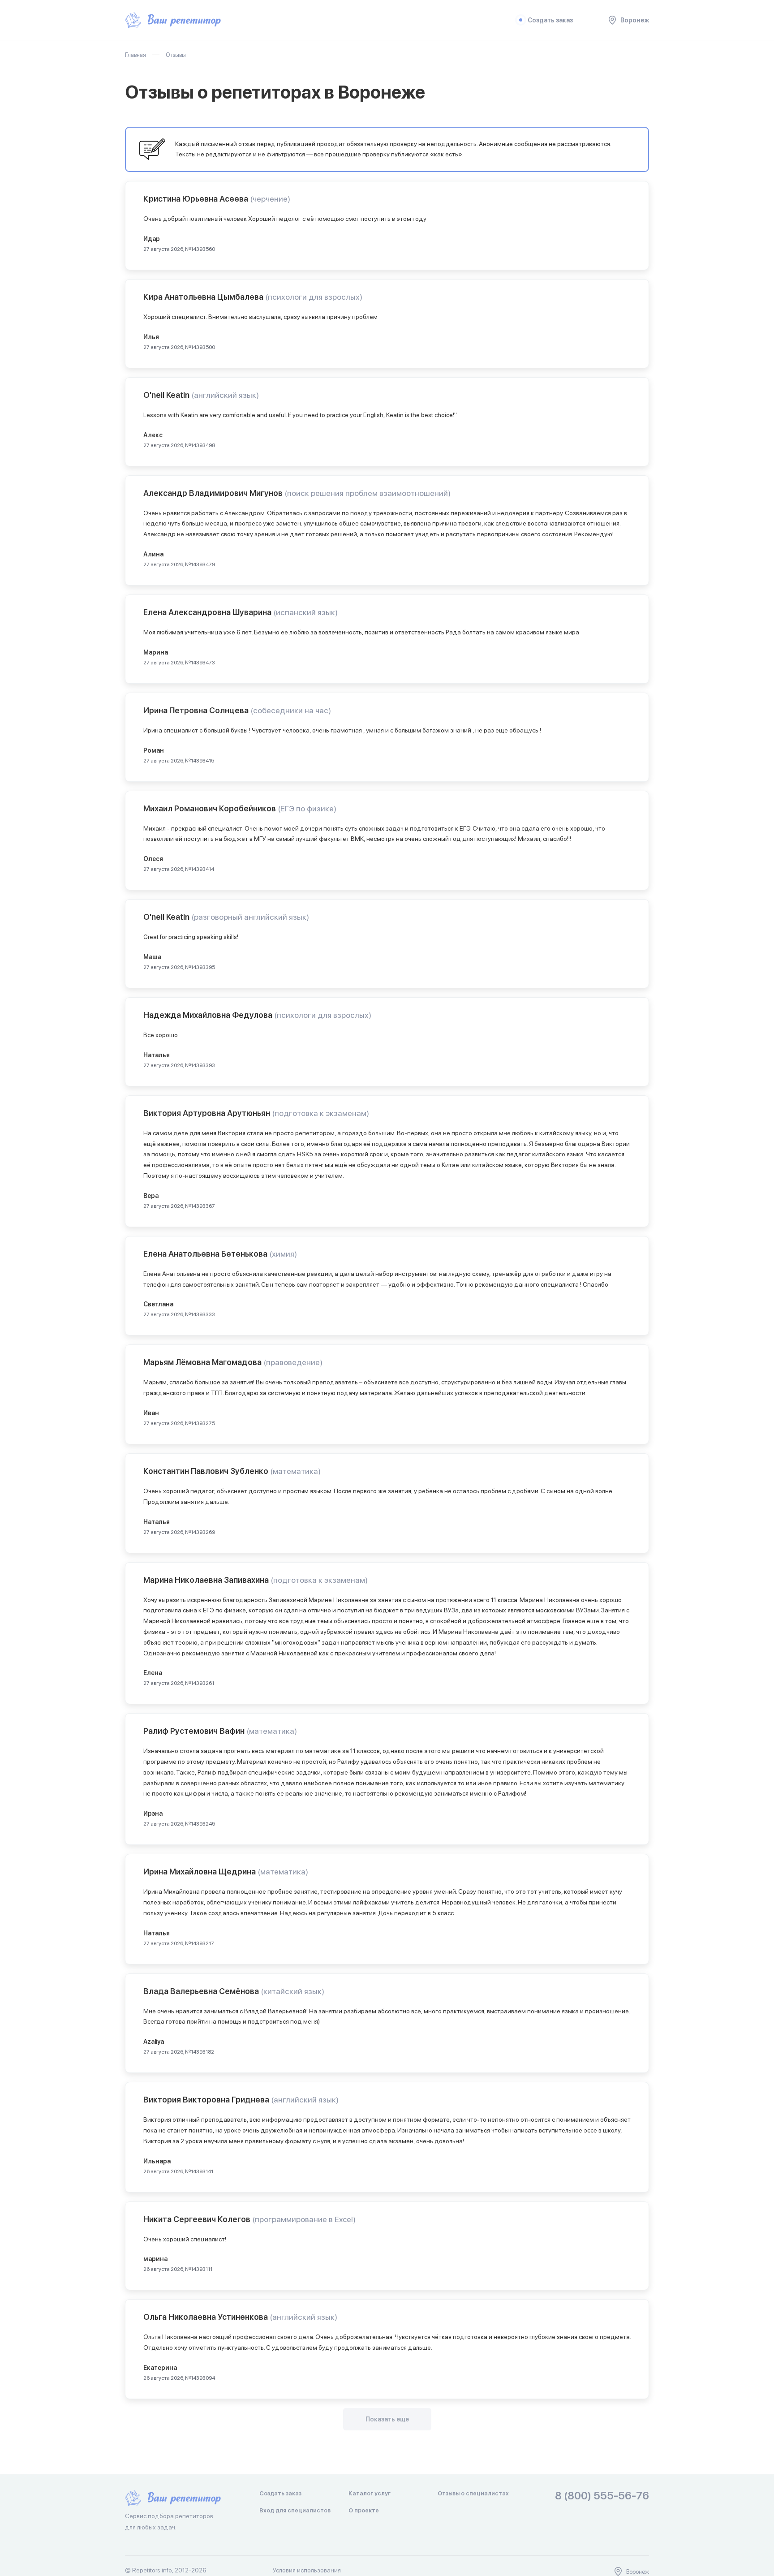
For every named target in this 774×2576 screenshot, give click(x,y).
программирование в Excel (304, 2219)
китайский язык (292, 1991)
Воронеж (635, 20)
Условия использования (307, 2570)
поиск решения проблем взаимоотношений (368, 493)
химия (283, 1254)
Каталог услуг (370, 2493)
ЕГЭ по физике (307, 808)
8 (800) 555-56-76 (602, 2496)
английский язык (225, 395)
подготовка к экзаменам (320, 1113)
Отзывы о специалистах (473, 2493)
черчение (270, 199)
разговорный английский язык (250, 917)
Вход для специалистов (295, 2510)
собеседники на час (291, 710)
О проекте (364, 2510)
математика (295, 1471)
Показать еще (387, 2419)
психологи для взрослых (314, 297)
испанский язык (305, 612)
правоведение (293, 1362)
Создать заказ (550, 20)
